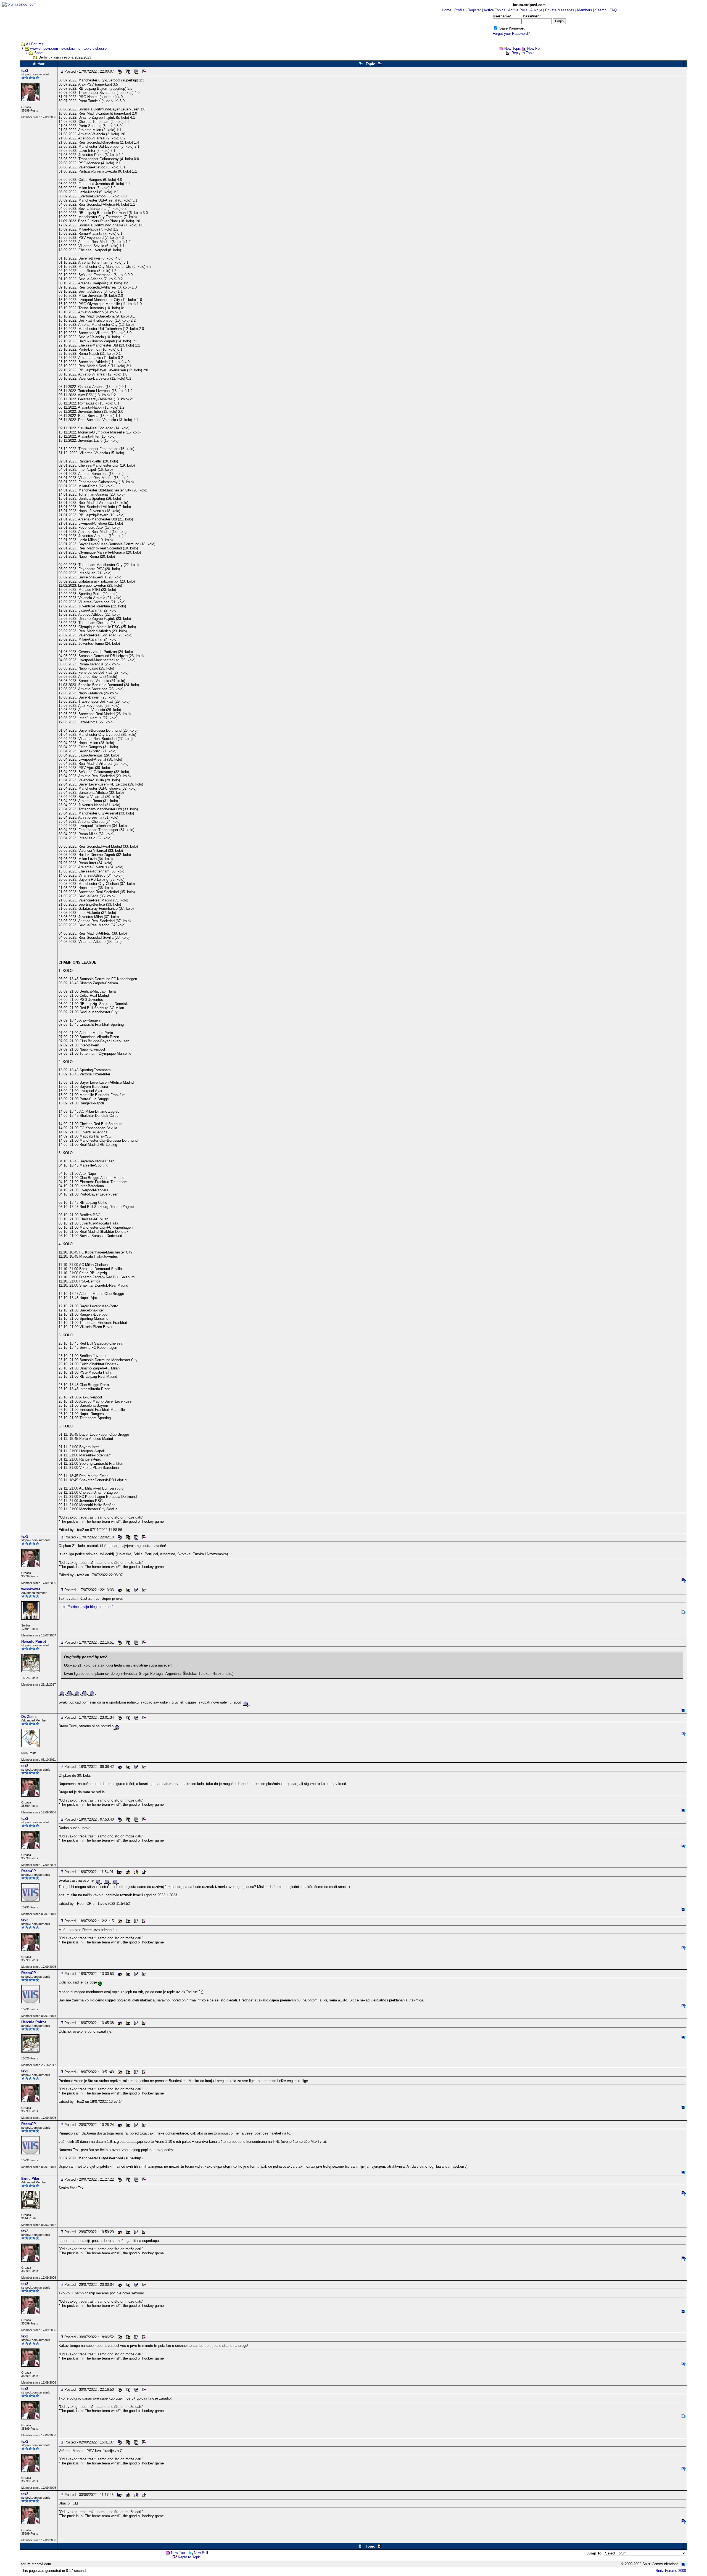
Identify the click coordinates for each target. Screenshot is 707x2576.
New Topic (513, 48)
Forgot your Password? (511, 34)
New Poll (534, 48)
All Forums (35, 44)
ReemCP (29, 1871)
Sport (39, 53)
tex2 (25, 71)
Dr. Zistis (29, 1717)
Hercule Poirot (34, 1642)
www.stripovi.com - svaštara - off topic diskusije (68, 48)
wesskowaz (31, 1589)
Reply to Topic (523, 53)
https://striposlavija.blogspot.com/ (86, 1607)
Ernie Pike (30, 2179)
